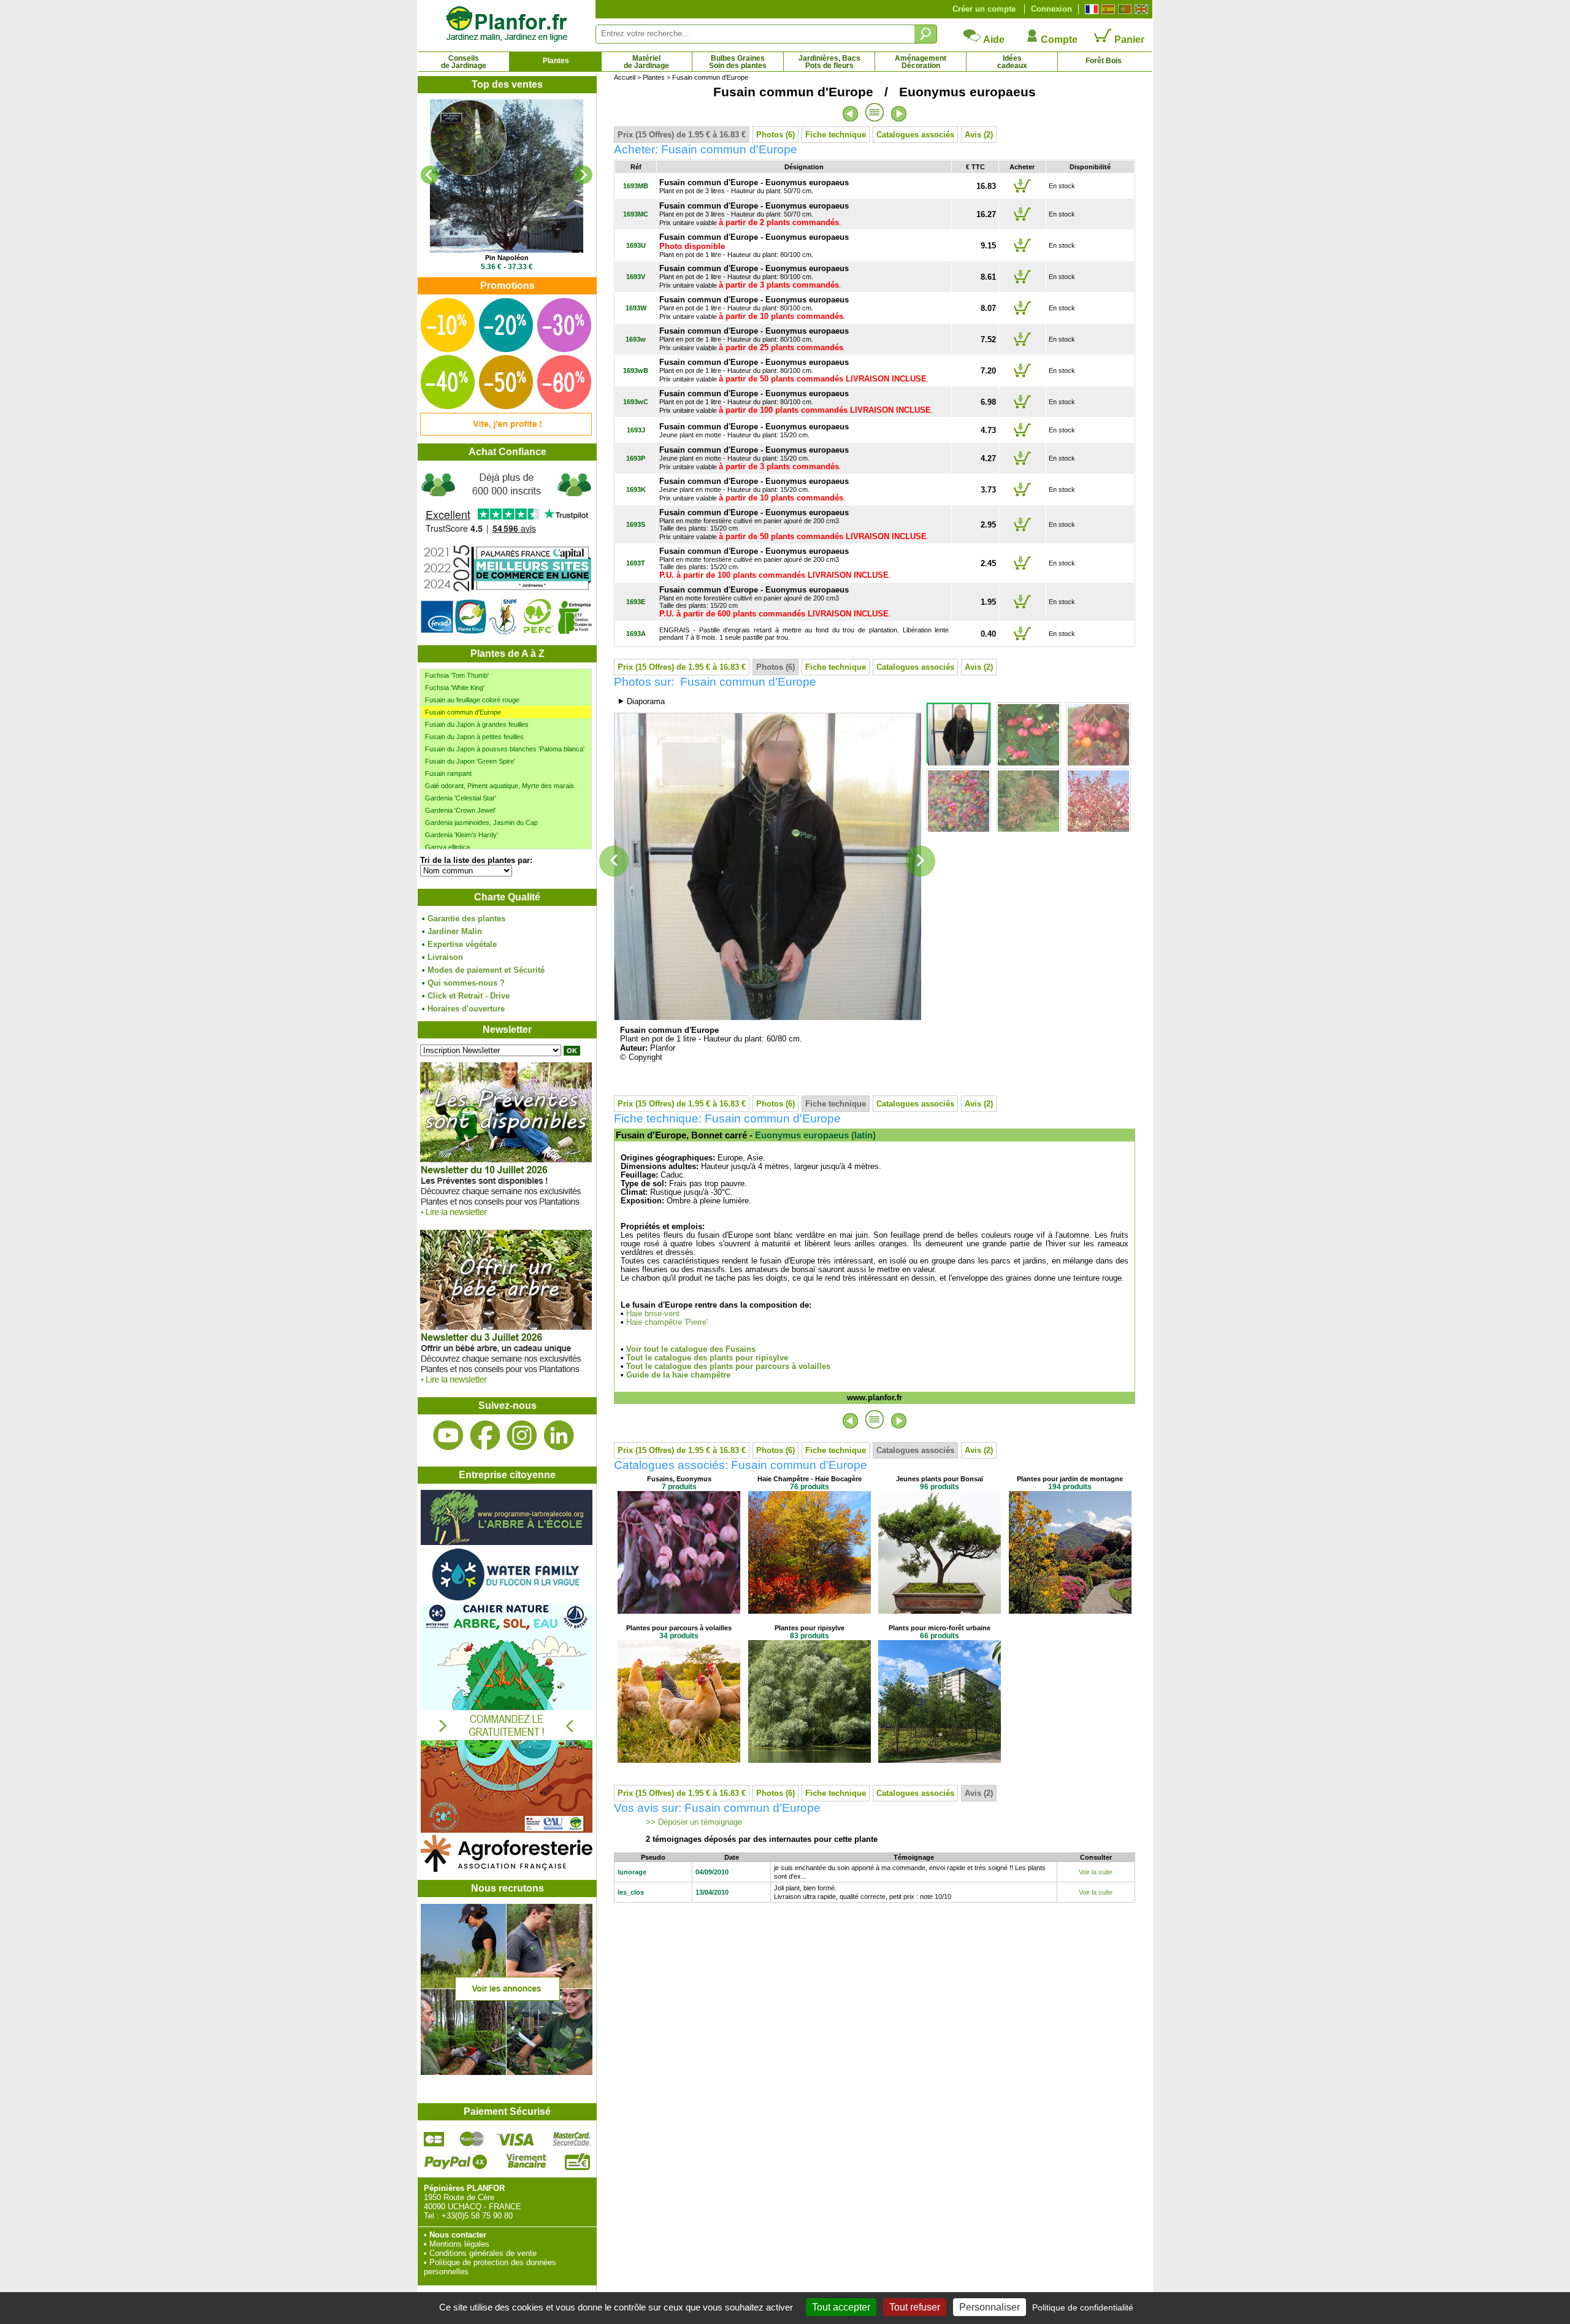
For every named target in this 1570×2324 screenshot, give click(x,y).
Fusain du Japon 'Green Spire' (470, 761)
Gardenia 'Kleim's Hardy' (461, 835)
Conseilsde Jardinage (464, 62)
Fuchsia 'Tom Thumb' (457, 675)
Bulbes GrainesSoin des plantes (738, 62)
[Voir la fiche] (521, 176)
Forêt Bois (1104, 61)
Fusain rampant (448, 773)
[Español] (1107, 9)
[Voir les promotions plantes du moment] (506, 433)
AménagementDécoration (921, 62)
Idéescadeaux (1012, 62)
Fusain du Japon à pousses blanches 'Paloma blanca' (505, 749)
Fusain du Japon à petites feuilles (474, 737)
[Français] (1090, 9)
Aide (993, 40)
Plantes (556, 61)
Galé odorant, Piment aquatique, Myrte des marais (500, 786)
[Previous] (430, 175)
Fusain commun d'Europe (463, 712)
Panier (1128, 40)
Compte (1058, 40)
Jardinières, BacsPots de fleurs (829, 62)
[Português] (1123, 9)
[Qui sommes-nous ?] (507, 553)
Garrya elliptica (447, 847)
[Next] (583, 175)
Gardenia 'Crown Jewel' (460, 810)
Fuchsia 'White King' (455, 688)
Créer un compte (984, 9)
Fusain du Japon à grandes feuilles (477, 724)
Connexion (1051, 9)
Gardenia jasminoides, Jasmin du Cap (481, 823)
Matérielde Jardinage (646, 62)
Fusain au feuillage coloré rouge (472, 700)
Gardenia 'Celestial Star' (461, 798)
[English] (1140, 9)
